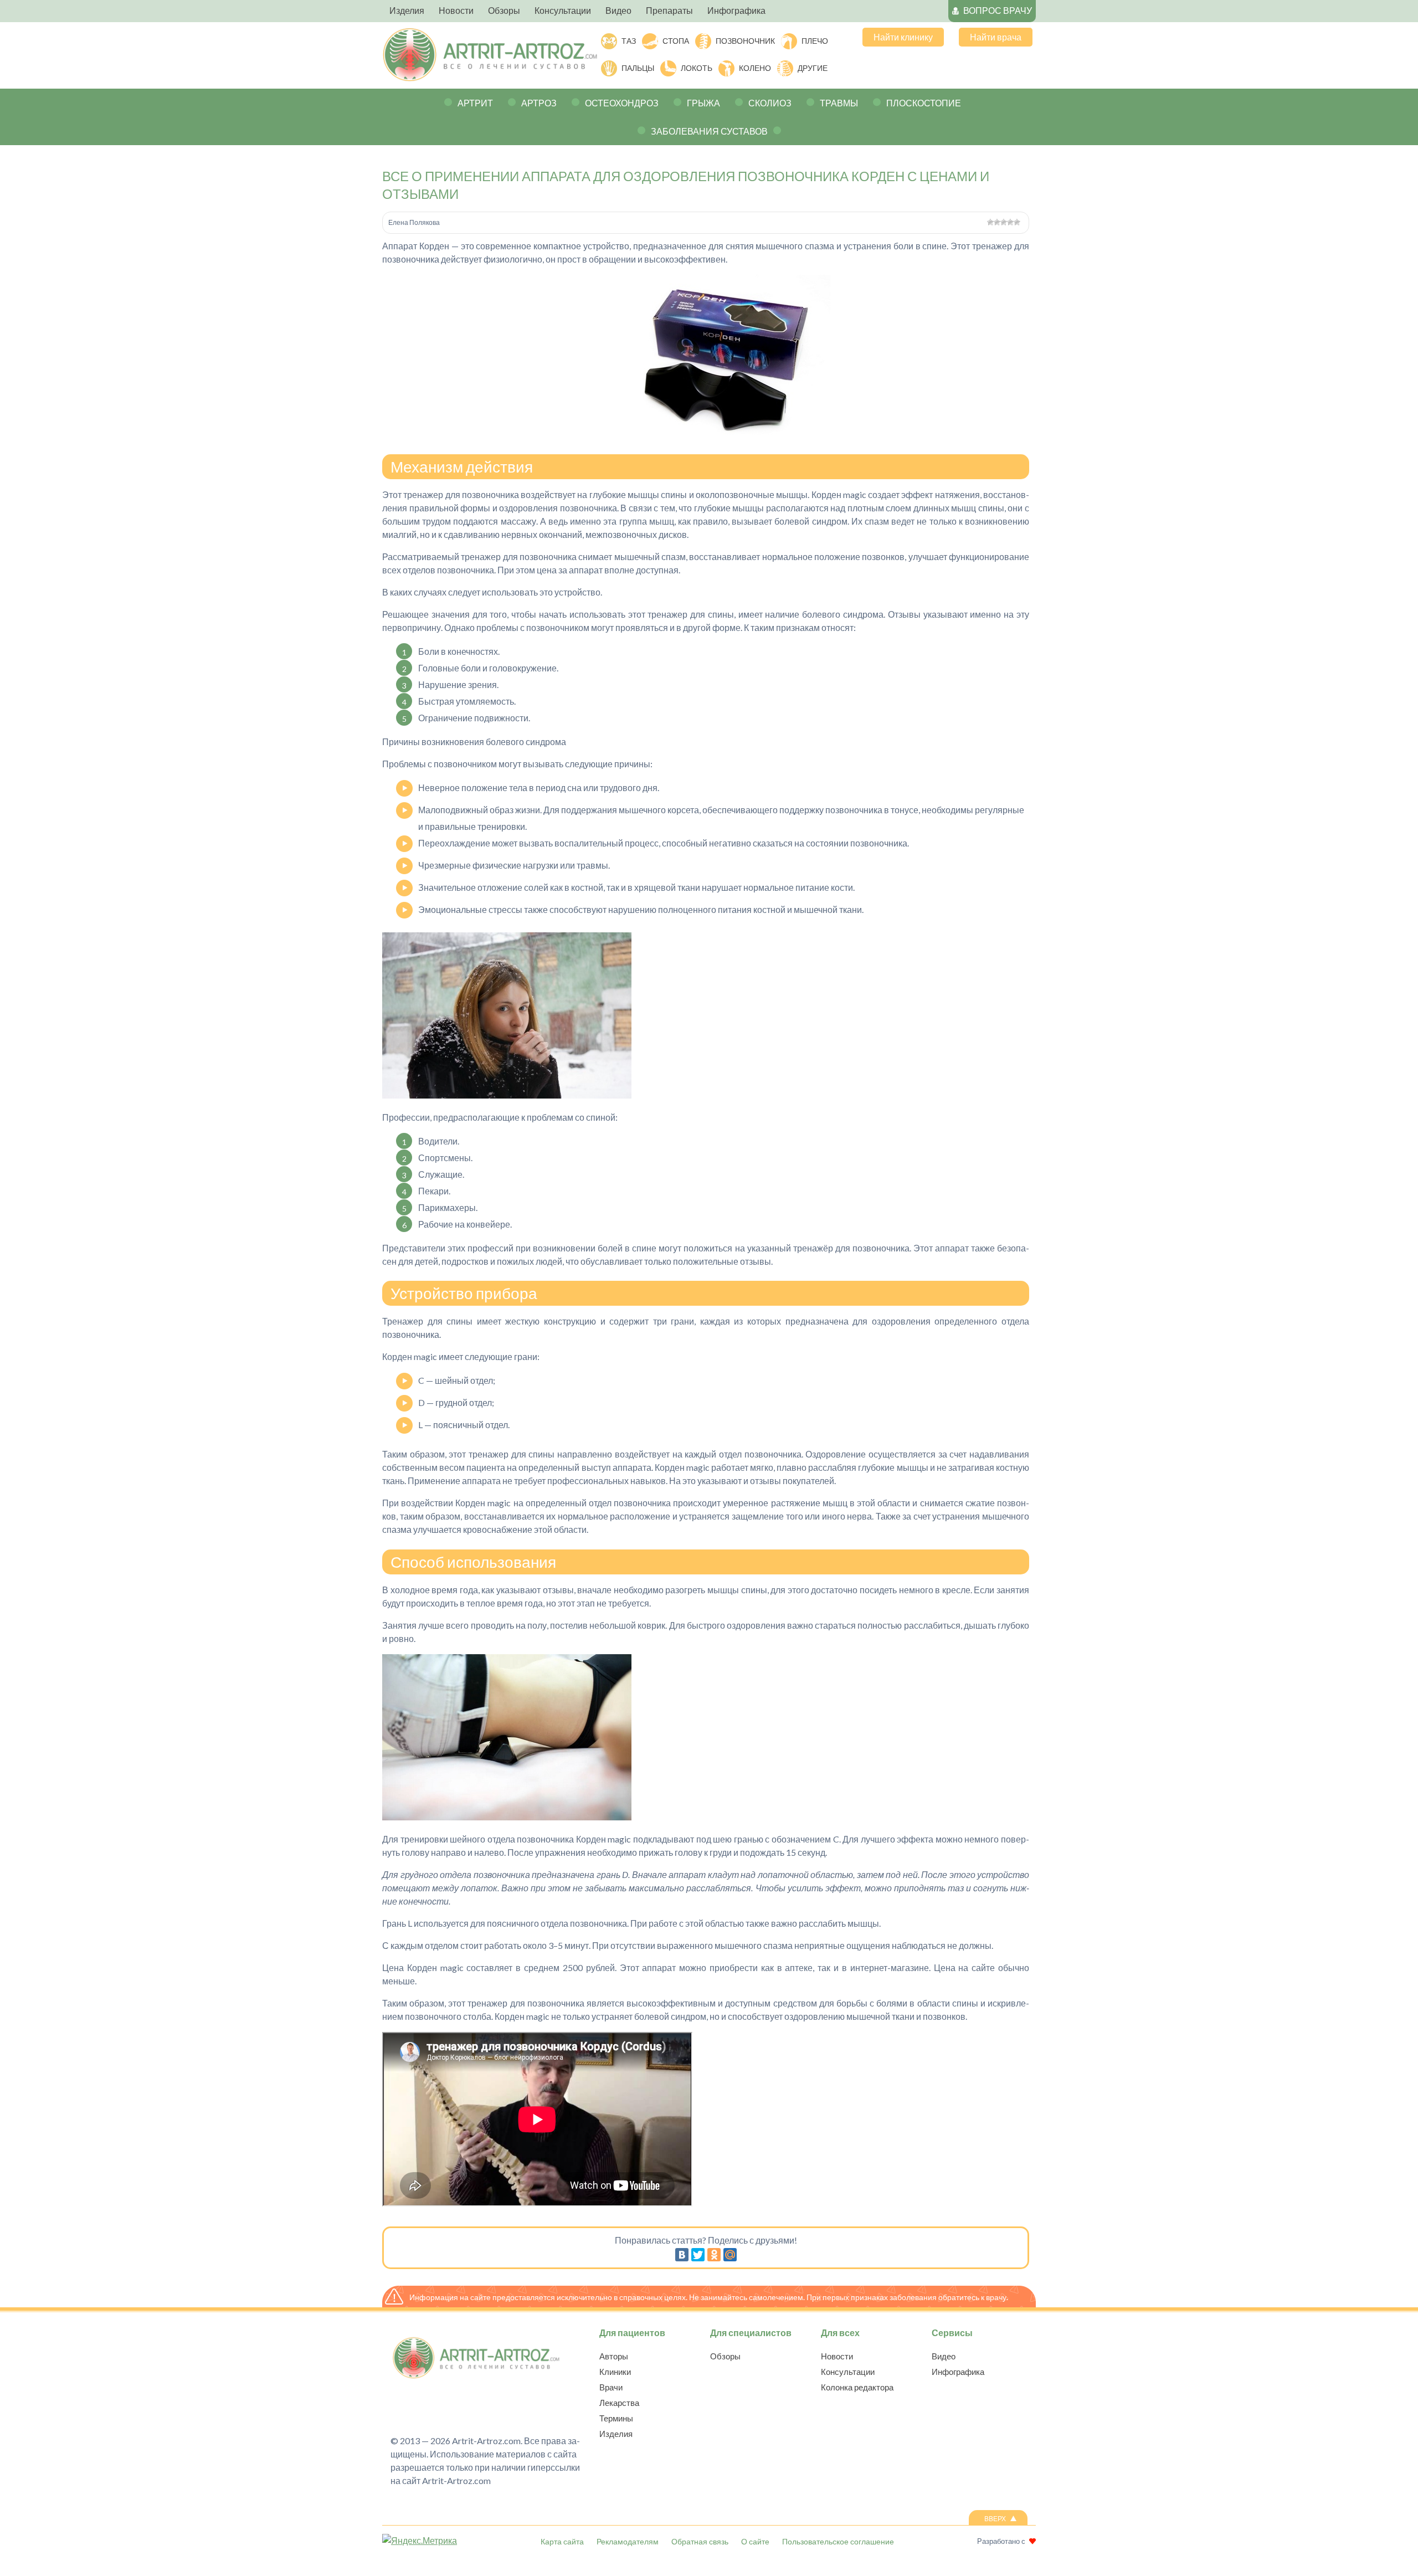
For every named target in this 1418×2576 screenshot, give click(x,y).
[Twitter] (698, 2255)
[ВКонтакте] (682, 2255)
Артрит (475, 103)
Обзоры (725, 2356)
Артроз (539, 103)
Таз (629, 41)
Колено (755, 68)
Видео (944, 2356)
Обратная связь (700, 2541)
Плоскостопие (924, 103)
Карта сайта (562, 2541)
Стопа (676, 41)
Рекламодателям (628, 2541)
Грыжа (703, 103)
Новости (837, 2356)
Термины (616, 2418)
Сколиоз (770, 103)
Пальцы (638, 68)
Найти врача (996, 37)
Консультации (848, 2372)
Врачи (611, 2387)
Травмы (839, 103)
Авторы (614, 2356)
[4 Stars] (1010, 222)
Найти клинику (903, 37)
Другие (813, 68)
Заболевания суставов (709, 131)
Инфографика (958, 2372)
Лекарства (619, 2403)
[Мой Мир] (730, 2255)
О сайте (755, 2541)
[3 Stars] (1004, 222)
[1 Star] (990, 222)
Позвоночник (745, 41)
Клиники (615, 2372)
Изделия (616, 2434)
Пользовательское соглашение (838, 2541)
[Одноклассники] (714, 2255)
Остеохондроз (622, 103)
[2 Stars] (997, 222)
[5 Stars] (1017, 222)
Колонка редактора (857, 2387)
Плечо (815, 41)
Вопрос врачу (998, 10)
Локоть (697, 68)
